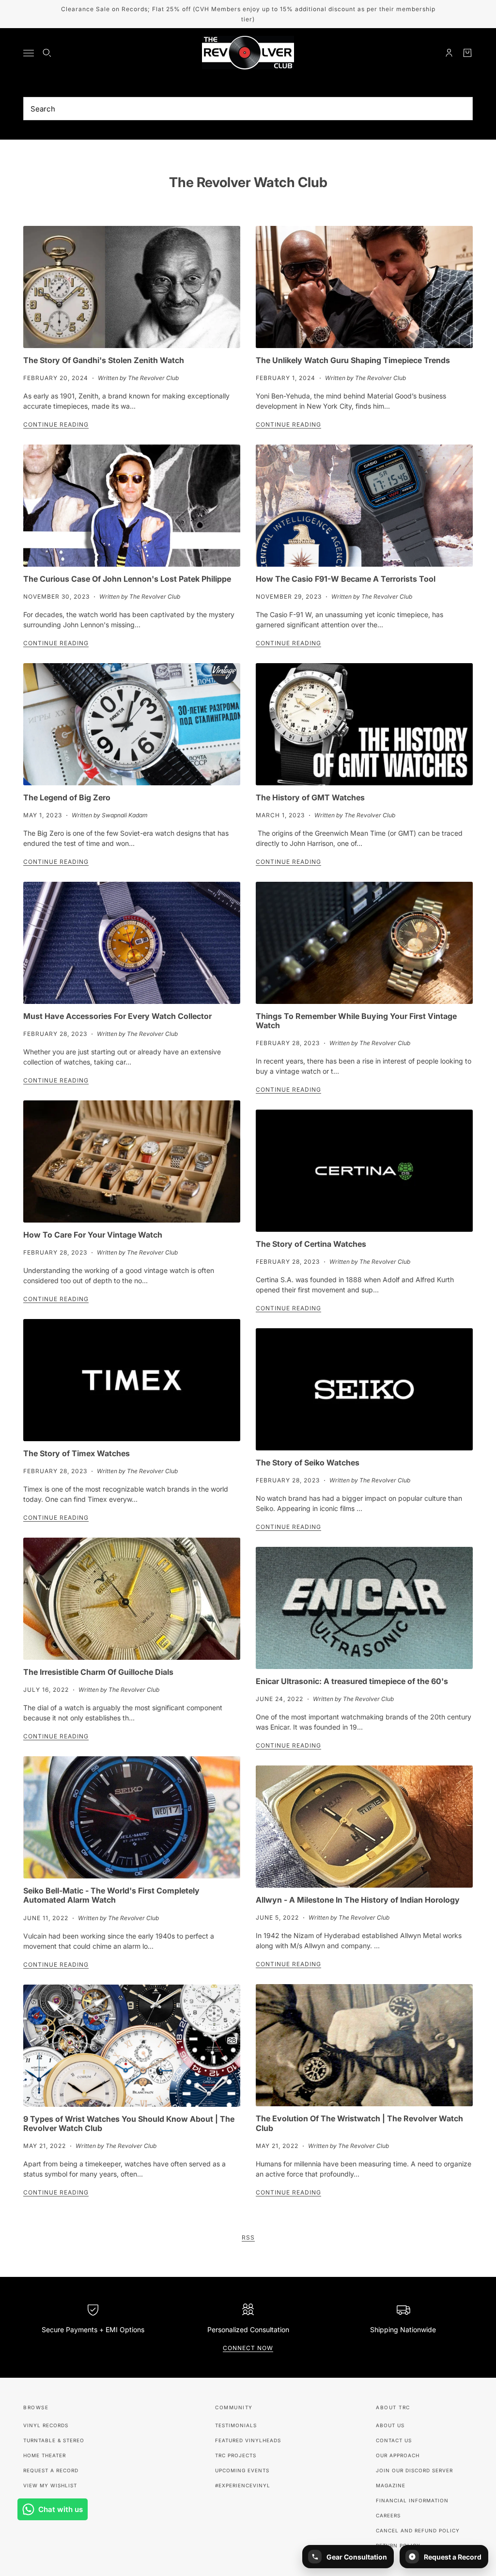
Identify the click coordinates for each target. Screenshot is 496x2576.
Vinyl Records (46, 2425)
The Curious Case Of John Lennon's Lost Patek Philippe (127, 579)
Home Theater (45, 2455)
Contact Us (394, 2440)
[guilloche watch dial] (132, 1599)
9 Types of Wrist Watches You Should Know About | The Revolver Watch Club (129, 2123)
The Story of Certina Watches (311, 1244)
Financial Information (412, 2500)
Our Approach (398, 2455)
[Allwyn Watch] (364, 1827)
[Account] (449, 53)
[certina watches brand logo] (364, 1171)
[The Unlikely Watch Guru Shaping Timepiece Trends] (364, 287)
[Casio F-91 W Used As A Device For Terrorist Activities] (364, 506)
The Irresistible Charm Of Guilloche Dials (98, 1672)
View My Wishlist (50, 2485)
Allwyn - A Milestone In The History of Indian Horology (358, 1900)
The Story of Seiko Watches (308, 1463)
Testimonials (236, 2425)
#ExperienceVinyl (243, 2485)
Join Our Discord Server (414, 2470)
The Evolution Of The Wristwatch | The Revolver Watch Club (359, 2123)
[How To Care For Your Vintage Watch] (132, 1161)
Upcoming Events (242, 2470)
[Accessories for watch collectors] (132, 943)
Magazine (391, 2485)
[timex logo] (132, 1380)
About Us (390, 2425)
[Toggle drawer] (29, 53)
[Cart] (467, 53)
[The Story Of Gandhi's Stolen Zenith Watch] (132, 287)
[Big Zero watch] (132, 724)
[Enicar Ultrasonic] (364, 1608)
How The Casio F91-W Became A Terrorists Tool (346, 579)
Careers (388, 2515)
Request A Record (51, 2470)
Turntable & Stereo (54, 2440)
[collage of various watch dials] (132, 2046)
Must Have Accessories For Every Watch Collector (117, 1016)
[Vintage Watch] (364, 943)
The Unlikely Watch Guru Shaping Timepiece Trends (353, 360)
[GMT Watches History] (364, 724)
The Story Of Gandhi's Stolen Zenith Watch (104, 360)
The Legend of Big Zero (67, 797)
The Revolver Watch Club (248, 182)
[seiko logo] (364, 1389)
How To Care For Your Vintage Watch (93, 1235)
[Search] (47, 53)
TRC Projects (236, 2455)
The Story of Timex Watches (77, 1453)
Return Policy (398, 2545)
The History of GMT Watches (310, 797)
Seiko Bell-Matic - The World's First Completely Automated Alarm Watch (111, 1895)
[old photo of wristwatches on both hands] (364, 2045)
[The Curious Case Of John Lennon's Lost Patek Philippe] (132, 506)
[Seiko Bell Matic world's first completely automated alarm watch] (132, 1817)
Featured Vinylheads (248, 2440)
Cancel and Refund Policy (418, 2530)
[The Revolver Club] (248, 53)
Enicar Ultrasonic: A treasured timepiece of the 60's (352, 1681)
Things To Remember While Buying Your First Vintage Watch (356, 1021)
